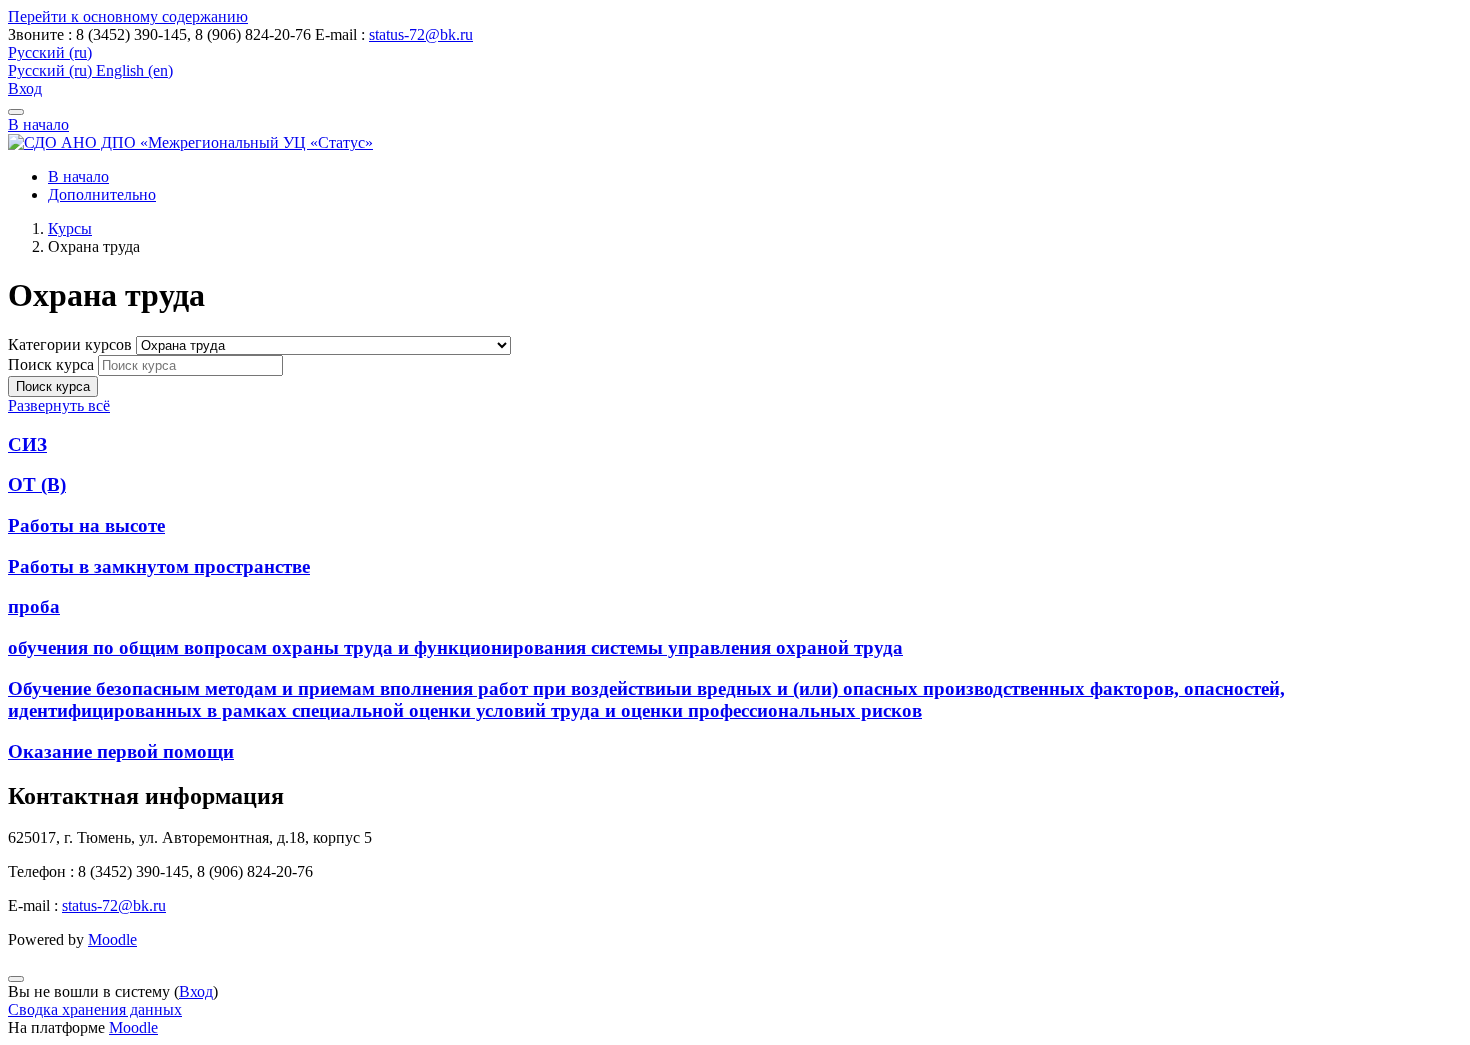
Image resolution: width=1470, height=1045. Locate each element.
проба (34, 606)
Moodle (112, 939)
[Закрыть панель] (16, 112)
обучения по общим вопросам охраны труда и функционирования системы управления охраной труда (455, 647)
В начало (38, 124)
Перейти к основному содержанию (128, 16)
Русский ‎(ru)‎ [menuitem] (52, 70)
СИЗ (27, 444)
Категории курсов (72, 344)
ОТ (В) (37, 484)
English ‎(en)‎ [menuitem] (134, 70)
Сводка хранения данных (95, 1009)
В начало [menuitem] (78, 176)
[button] (50, 52)
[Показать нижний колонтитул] (16, 979)
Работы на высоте (86, 525)
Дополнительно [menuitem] (102, 194)
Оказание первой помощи (121, 751)
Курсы (70, 228)
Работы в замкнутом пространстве (159, 566)
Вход (25, 88)
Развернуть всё (59, 405)
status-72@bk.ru (421, 34)
